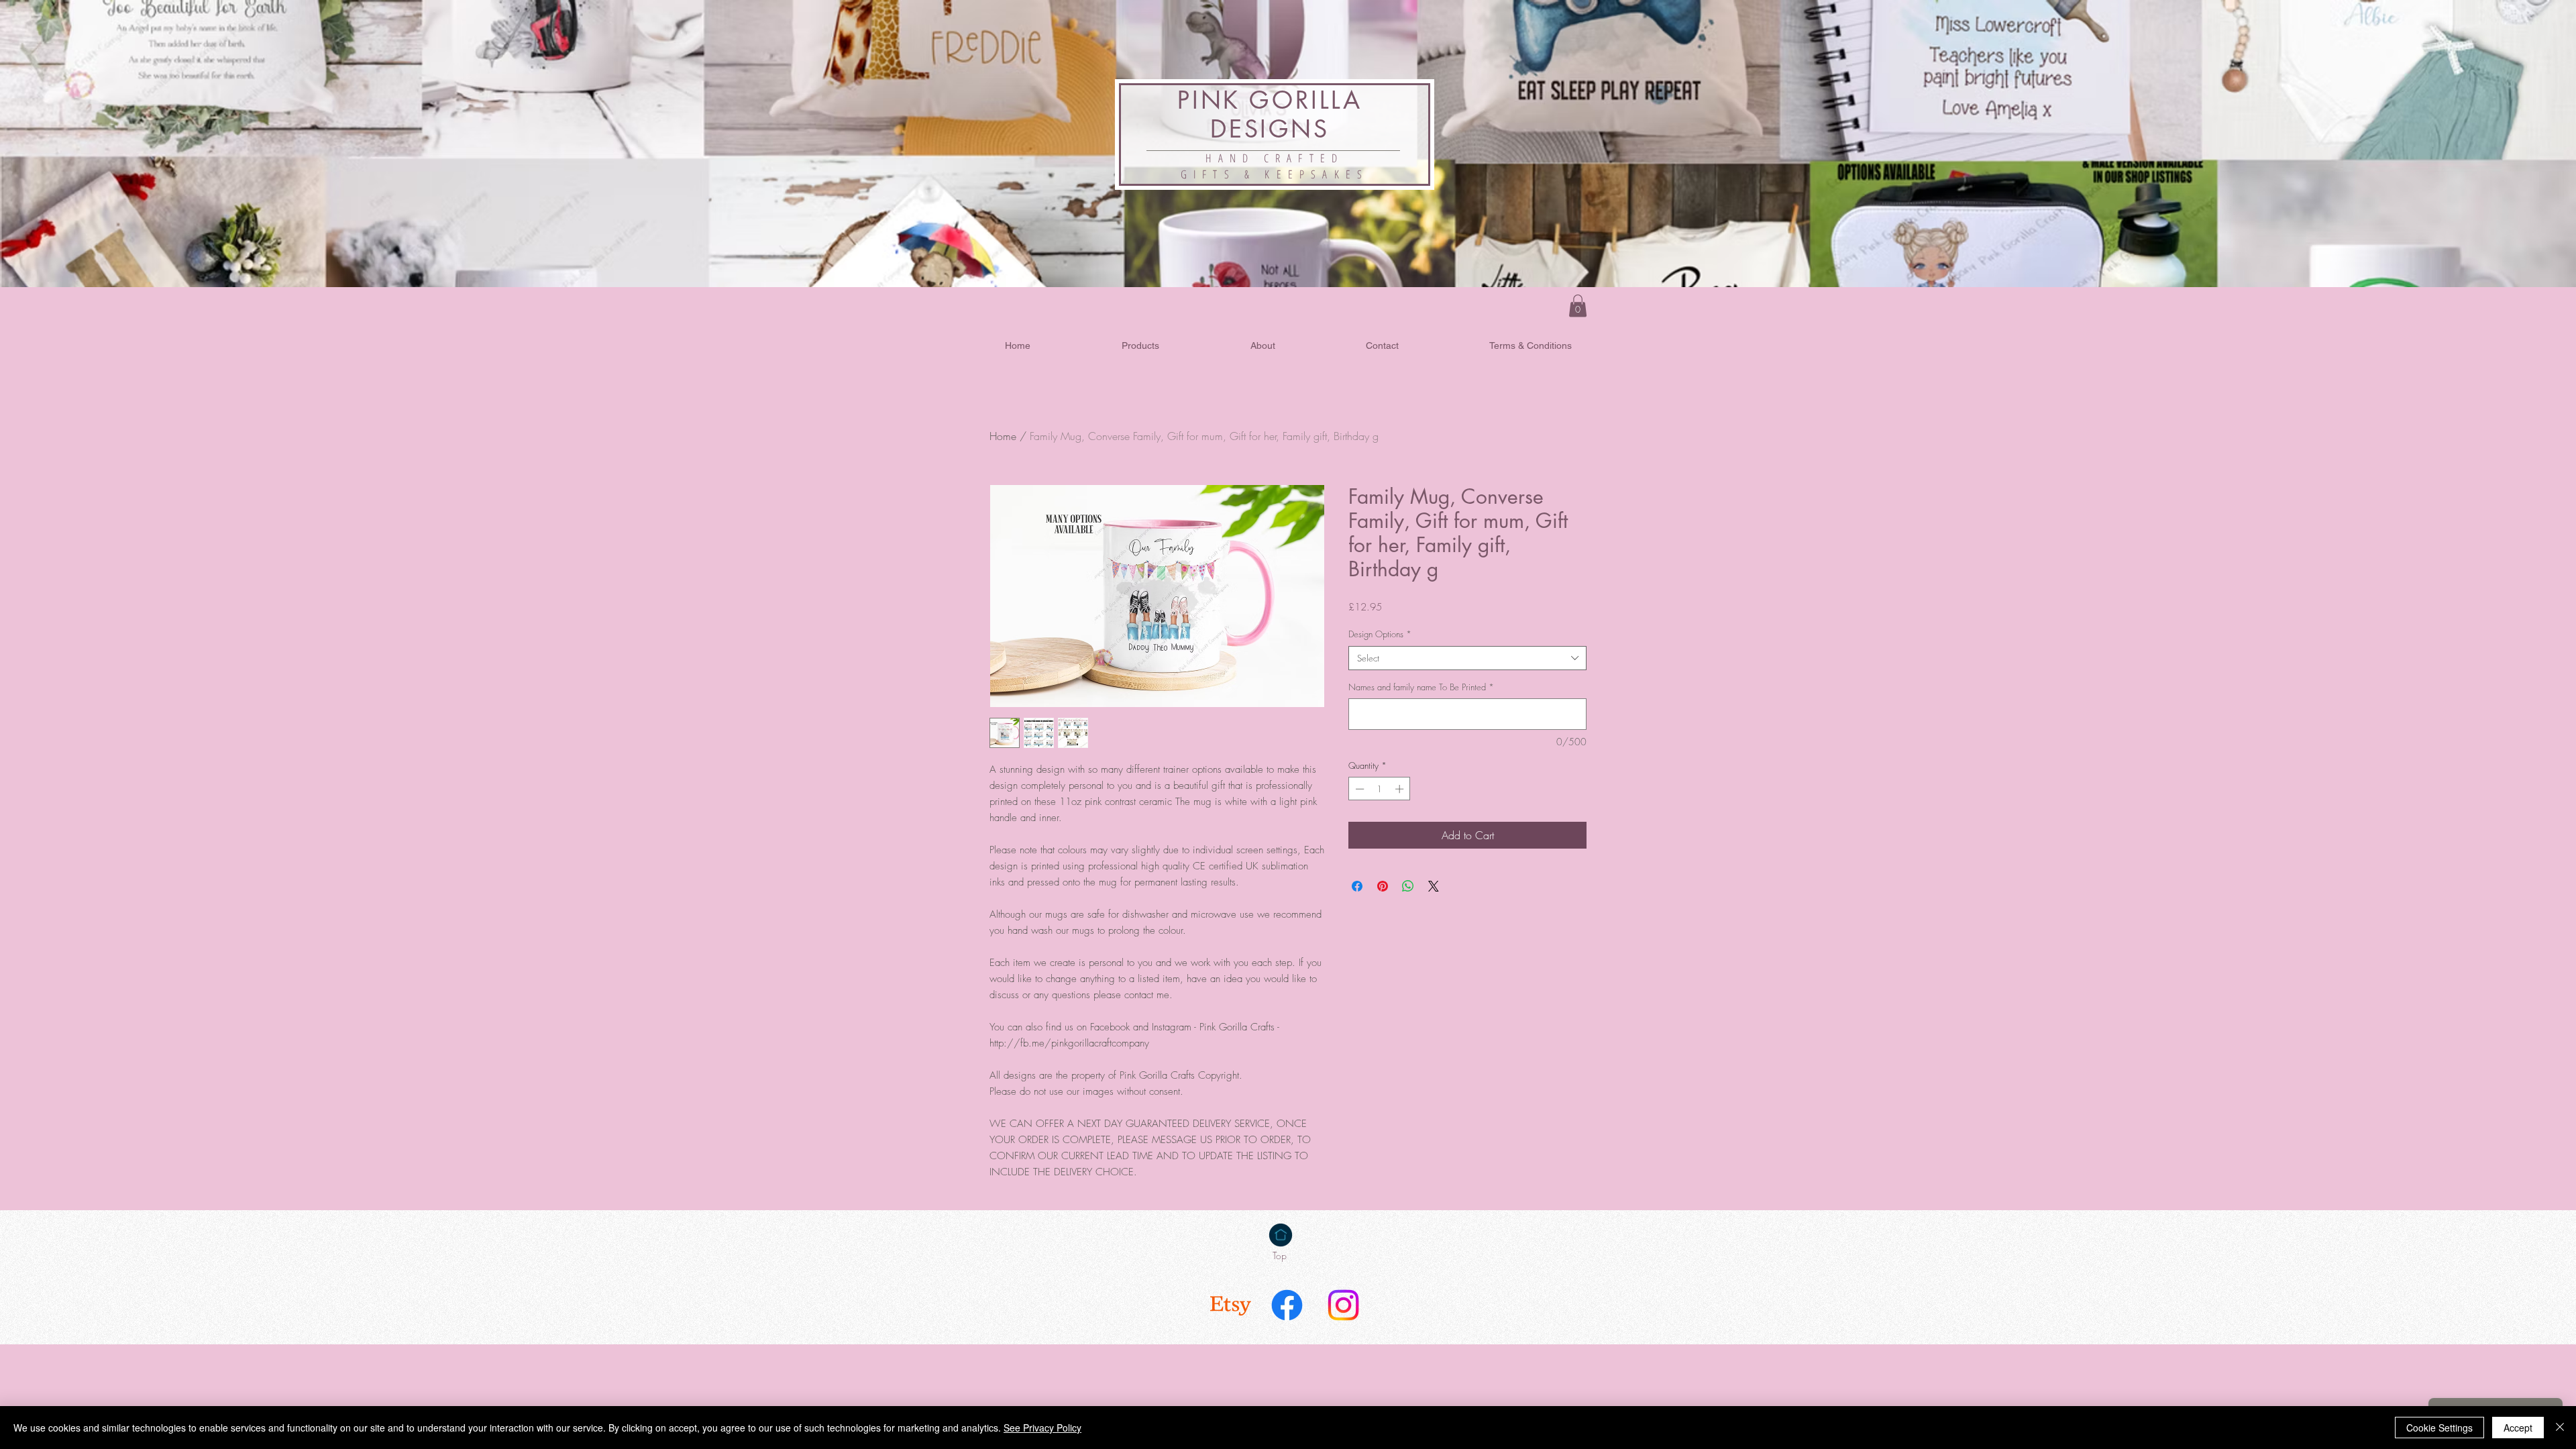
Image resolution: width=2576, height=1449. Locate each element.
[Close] (2560, 1428)
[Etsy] (1231, 1305)
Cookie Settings (2439, 1428)
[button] (1578, 306)
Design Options (1380, 634)
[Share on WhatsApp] (1408, 886)
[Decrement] (1358, 789)
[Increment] (1401, 789)
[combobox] (1467, 658)
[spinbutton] (1380, 789)
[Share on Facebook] (1357, 886)
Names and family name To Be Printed (1421, 687)
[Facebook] (1287, 1305)
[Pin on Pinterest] (1383, 886)
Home (1003, 436)
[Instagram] (1343, 1305)
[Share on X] (1434, 886)
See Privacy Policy (1042, 1428)
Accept (2518, 1428)
